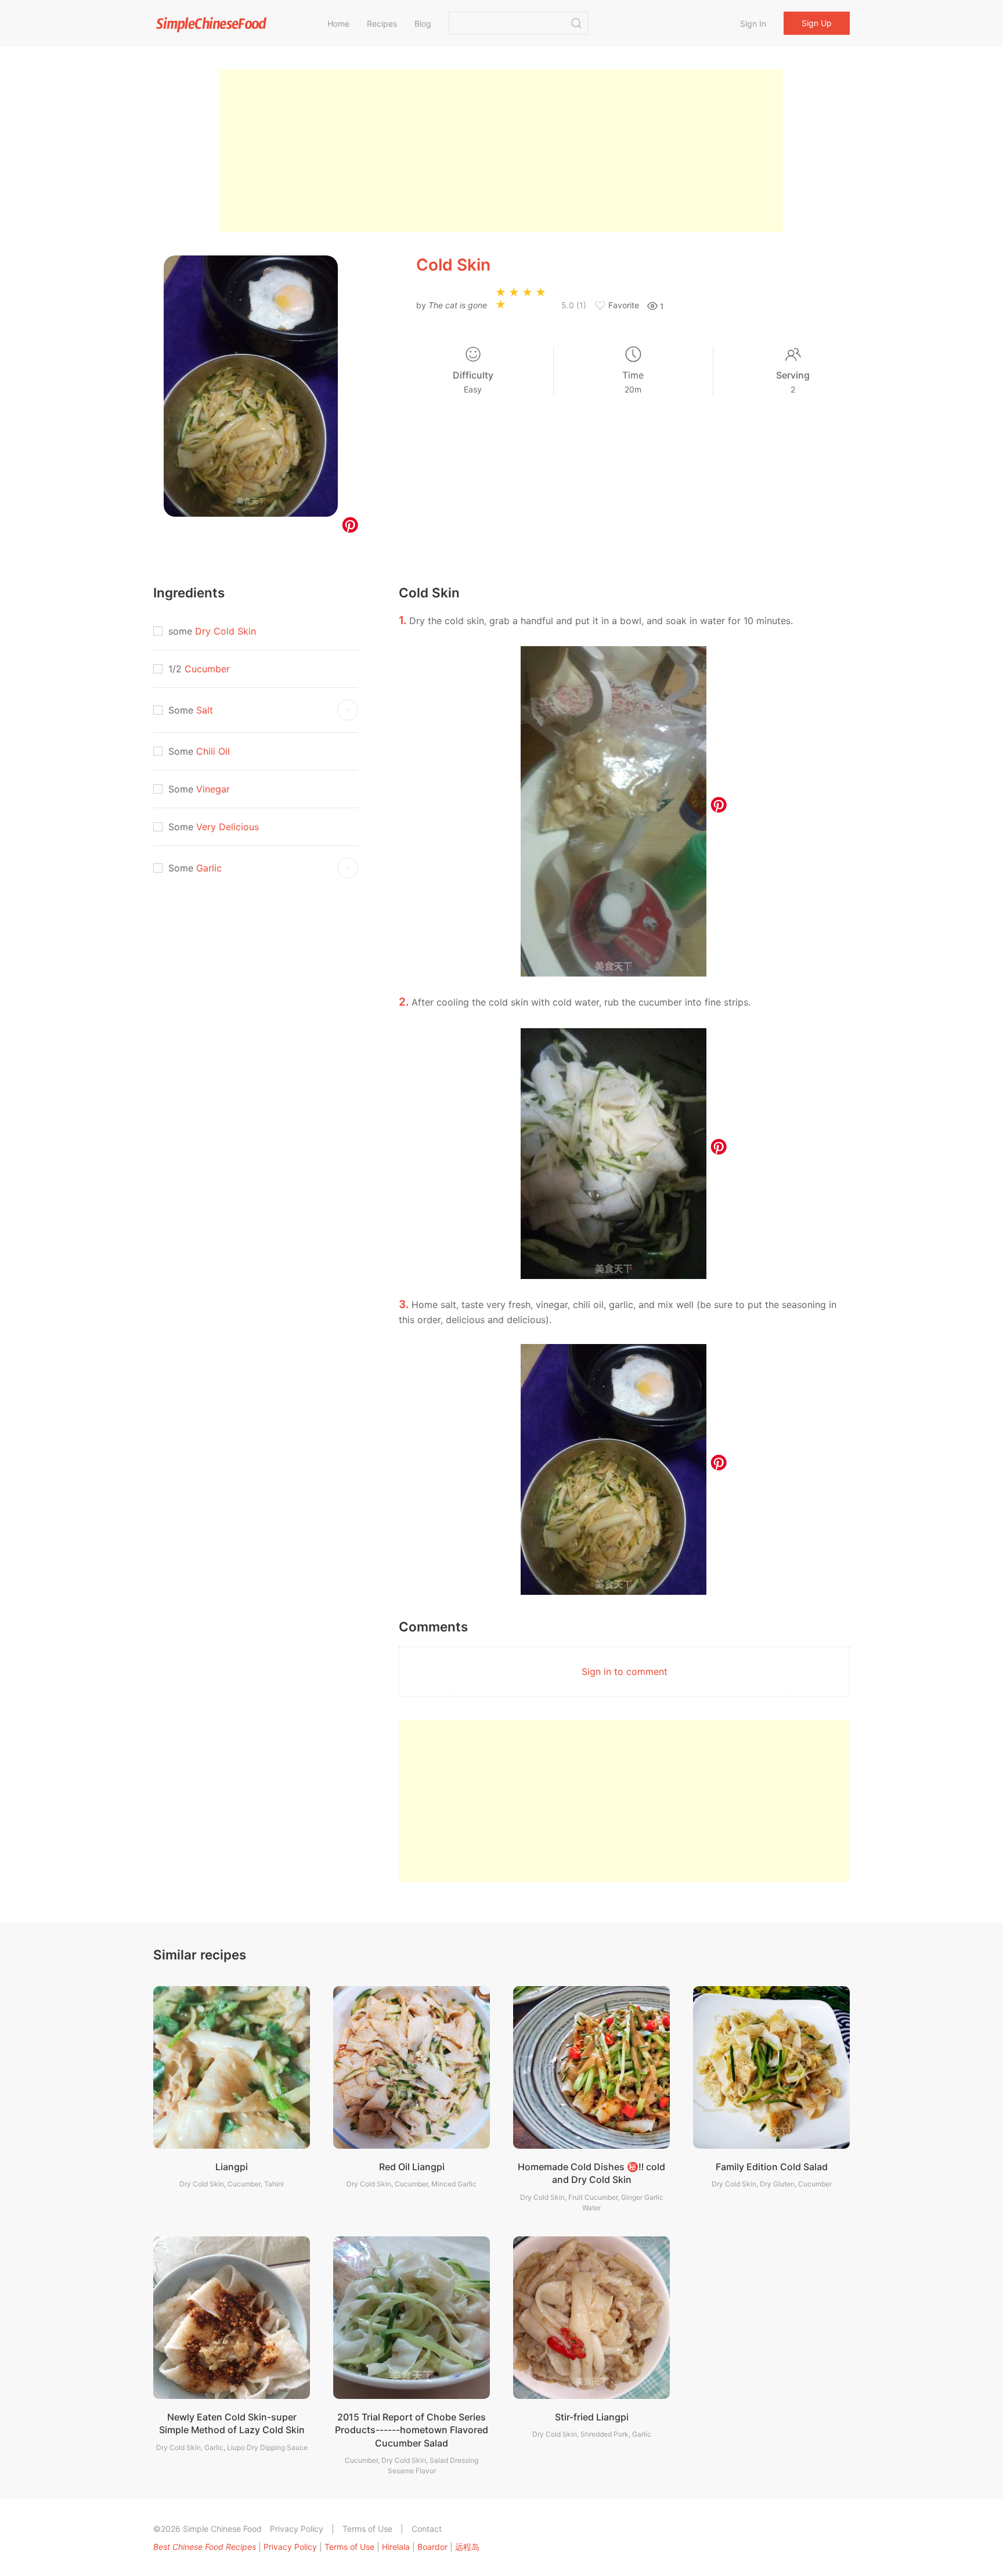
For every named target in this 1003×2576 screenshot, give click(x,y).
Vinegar (213, 789)
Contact (427, 2529)
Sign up (817, 23)
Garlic (209, 868)
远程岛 (467, 2547)
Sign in (753, 24)
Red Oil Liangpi (412, 2167)
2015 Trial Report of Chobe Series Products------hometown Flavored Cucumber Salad (412, 2430)
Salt (205, 710)
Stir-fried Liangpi (592, 2417)
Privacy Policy (297, 2529)
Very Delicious (228, 827)
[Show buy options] (348, 710)
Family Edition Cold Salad (772, 2167)
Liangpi (232, 2167)
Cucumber (207, 669)
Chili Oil (213, 751)
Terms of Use (367, 2529)
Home (338, 24)
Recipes (382, 24)
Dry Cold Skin (226, 631)
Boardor (432, 2547)
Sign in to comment (625, 1671)
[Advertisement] (501, 151)
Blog (423, 24)
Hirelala (396, 2547)
